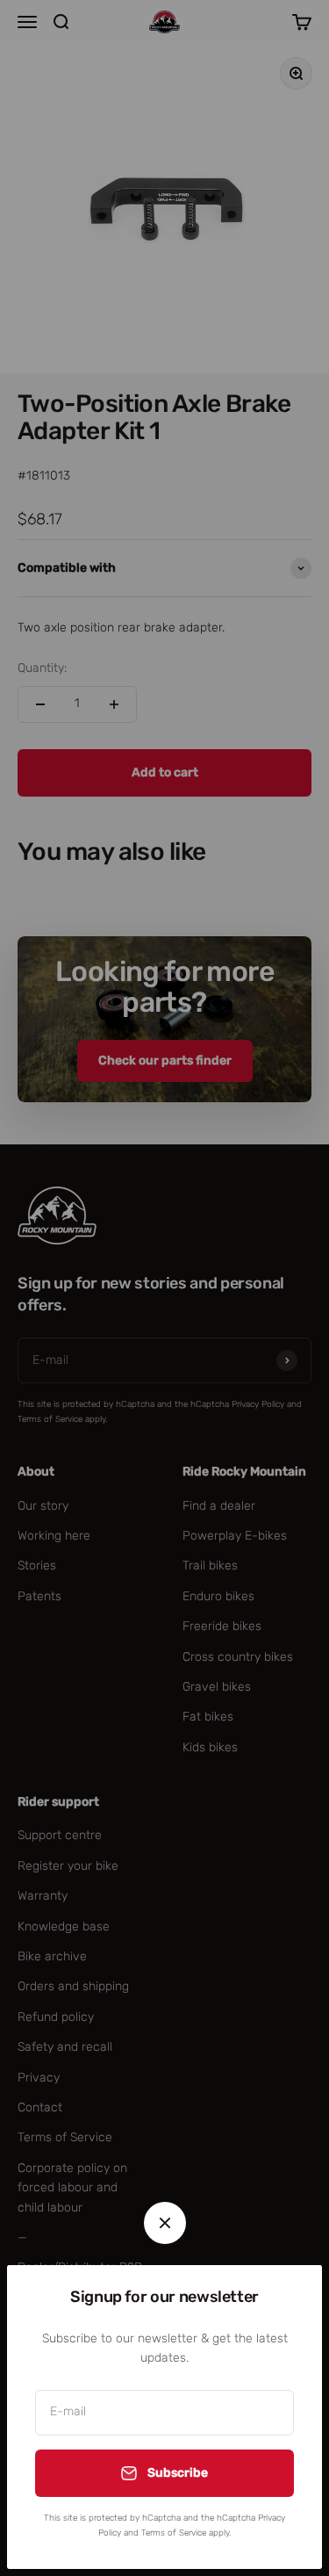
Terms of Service (174, 2533)
